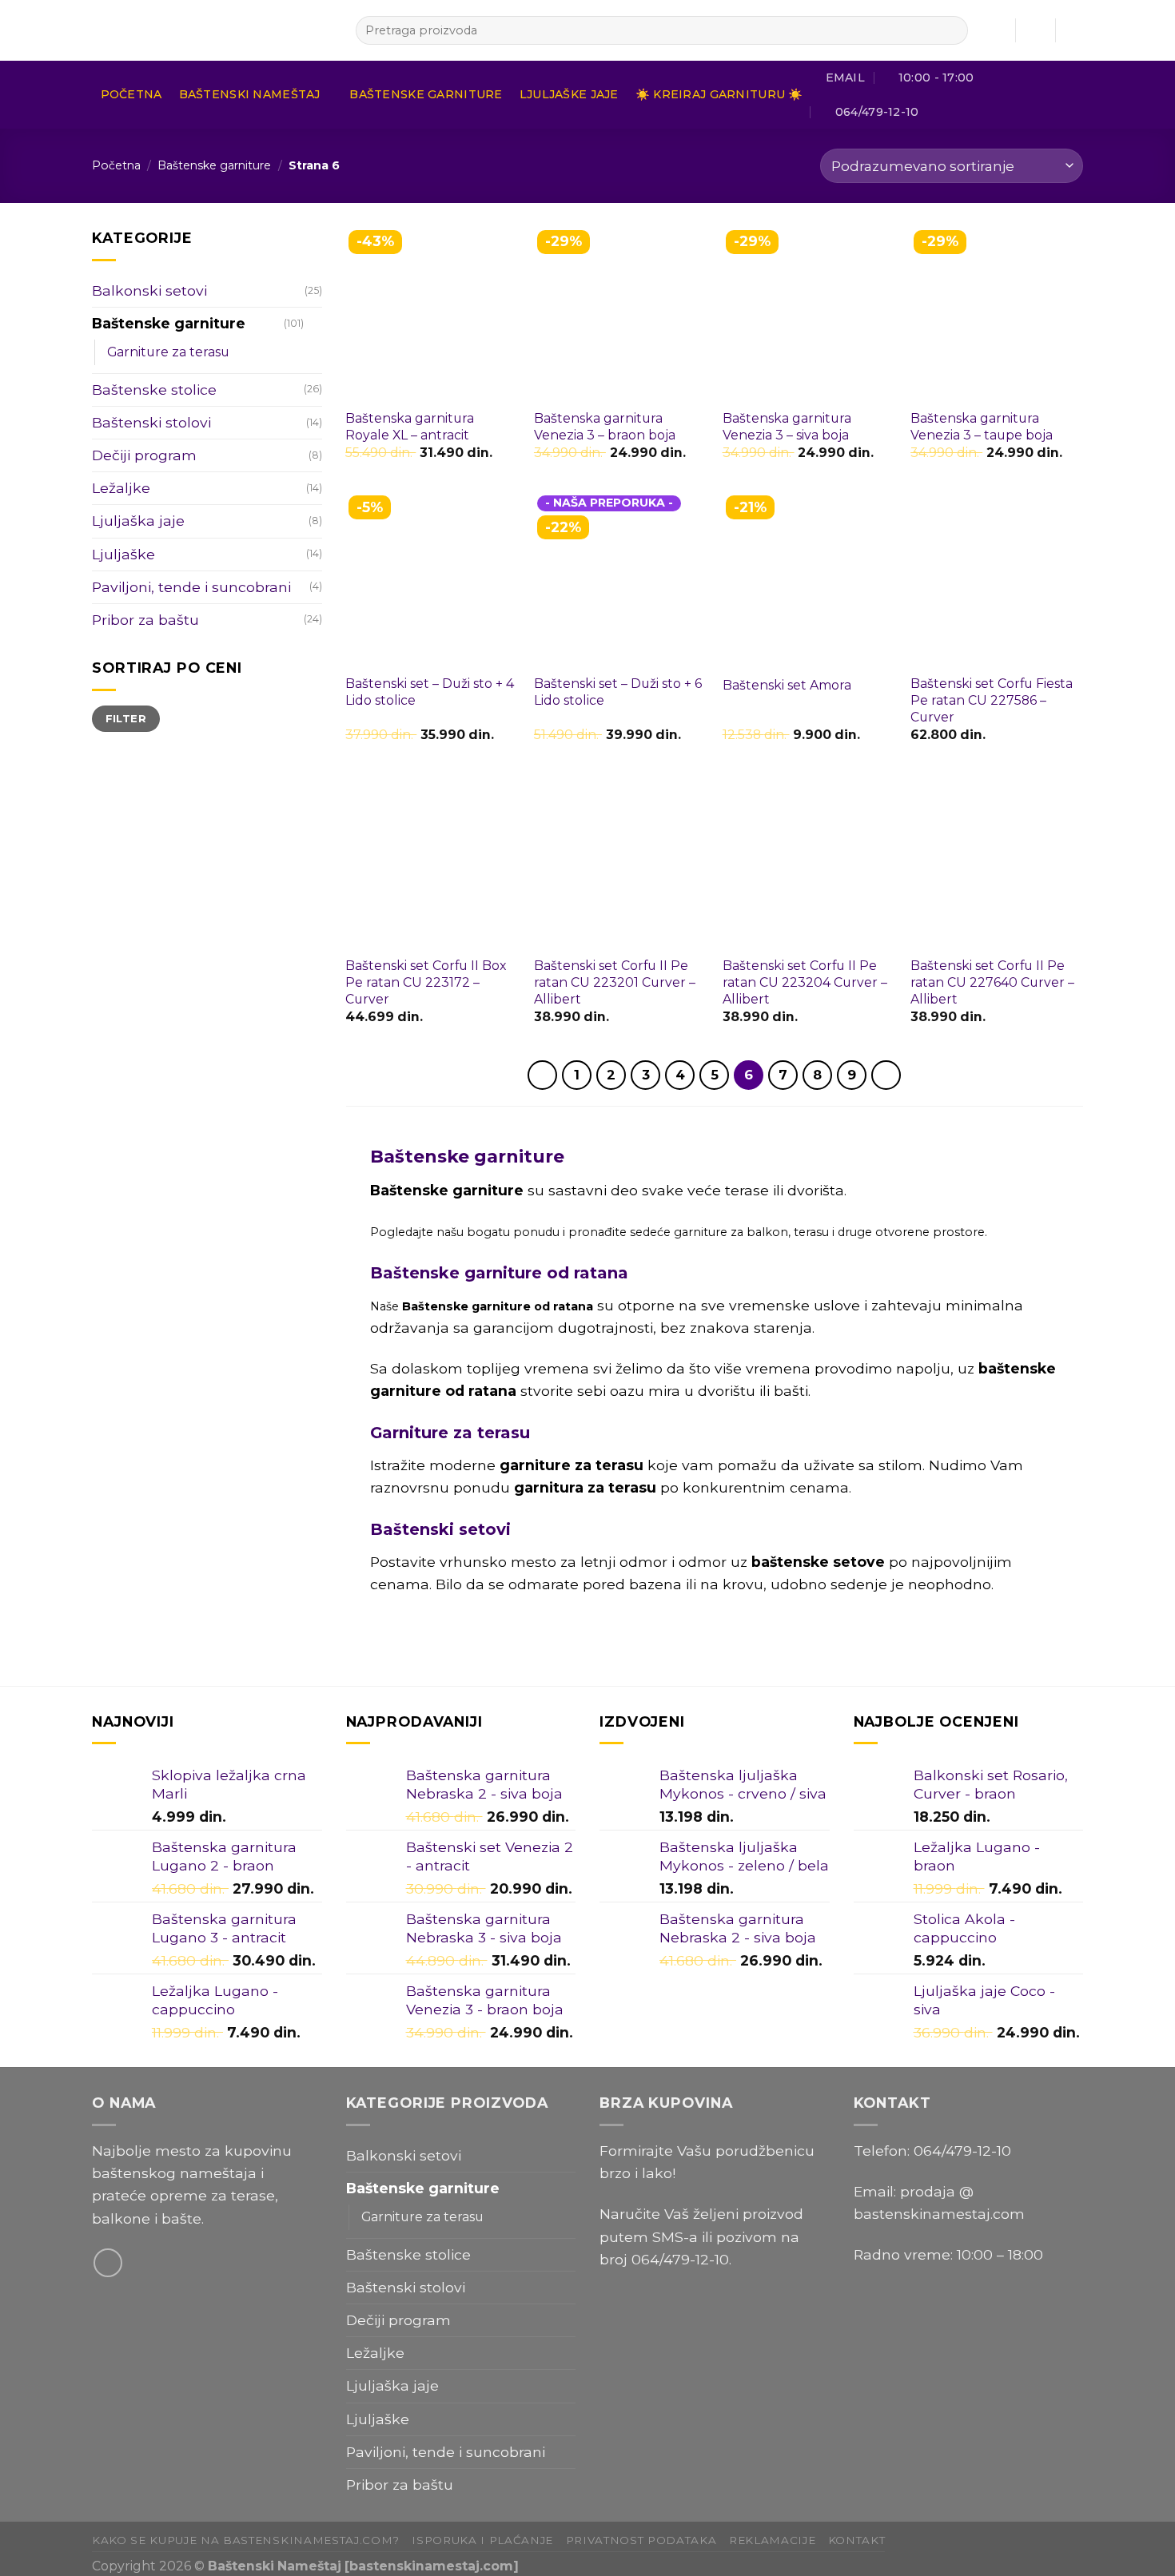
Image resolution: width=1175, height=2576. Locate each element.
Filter (126, 718)
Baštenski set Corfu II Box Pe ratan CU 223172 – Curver (426, 982)
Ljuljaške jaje (569, 94)
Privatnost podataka (641, 2540)
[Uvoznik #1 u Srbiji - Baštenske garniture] (212, 30)
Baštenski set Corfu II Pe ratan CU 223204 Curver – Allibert (805, 982)
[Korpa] (1075, 30)
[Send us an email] (108, 2263)
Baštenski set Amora (787, 685)
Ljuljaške (123, 554)
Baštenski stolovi (151, 422)
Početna (131, 94)
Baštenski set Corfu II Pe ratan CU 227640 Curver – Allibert (992, 982)
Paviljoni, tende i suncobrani (191, 587)
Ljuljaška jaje (138, 521)
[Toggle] (315, 324)
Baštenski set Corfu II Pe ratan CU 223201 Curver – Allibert (615, 982)
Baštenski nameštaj (250, 94)
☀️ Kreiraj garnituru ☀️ (719, 94)
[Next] (886, 1075)
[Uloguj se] (1035, 30)
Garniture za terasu (168, 352)
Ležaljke (121, 488)
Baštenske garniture (426, 94)
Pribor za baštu (145, 620)
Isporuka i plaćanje (482, 2540)
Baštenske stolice (154, 390)
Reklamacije (772, 2540)
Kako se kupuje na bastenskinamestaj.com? (246, 2540)
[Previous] (542, 1075)
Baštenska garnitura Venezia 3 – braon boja (605, 427)
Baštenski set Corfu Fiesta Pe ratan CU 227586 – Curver (992, 700)
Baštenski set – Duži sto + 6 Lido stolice (618, 692)
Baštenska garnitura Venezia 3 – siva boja (787, 427)
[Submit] (951, 31)
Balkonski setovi (149, 290)
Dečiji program (144, 455)
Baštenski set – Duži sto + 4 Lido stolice (430, 692)
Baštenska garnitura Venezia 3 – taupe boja (982, 427)
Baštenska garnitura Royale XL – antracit (410, 427)
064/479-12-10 (680, 2259)
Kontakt (857, 2540)
